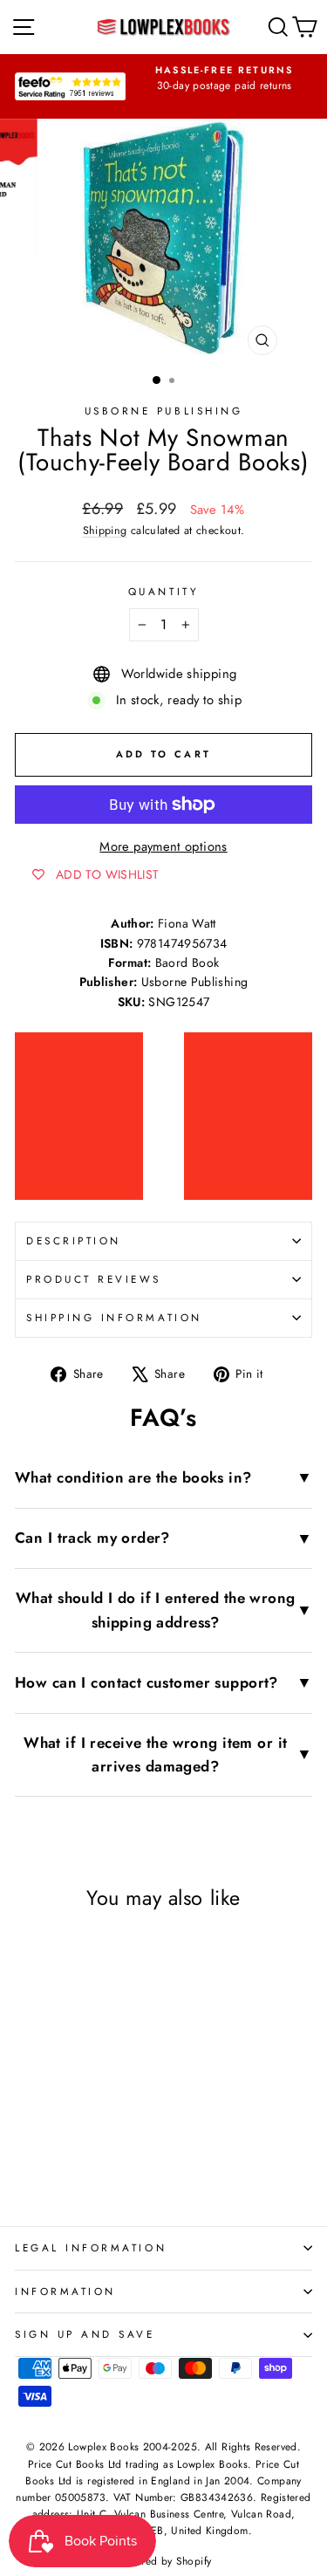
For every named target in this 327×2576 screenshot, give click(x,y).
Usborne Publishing (164, 411)
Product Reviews (94, 1279)
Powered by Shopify (164, 2561)
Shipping (105, 531)
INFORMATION (65, 2291)
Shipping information (114, 1317)
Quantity (163, 591)
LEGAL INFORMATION (91, 2247)
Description (74, 1240)
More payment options (163, 846)
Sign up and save (85, 2334)
